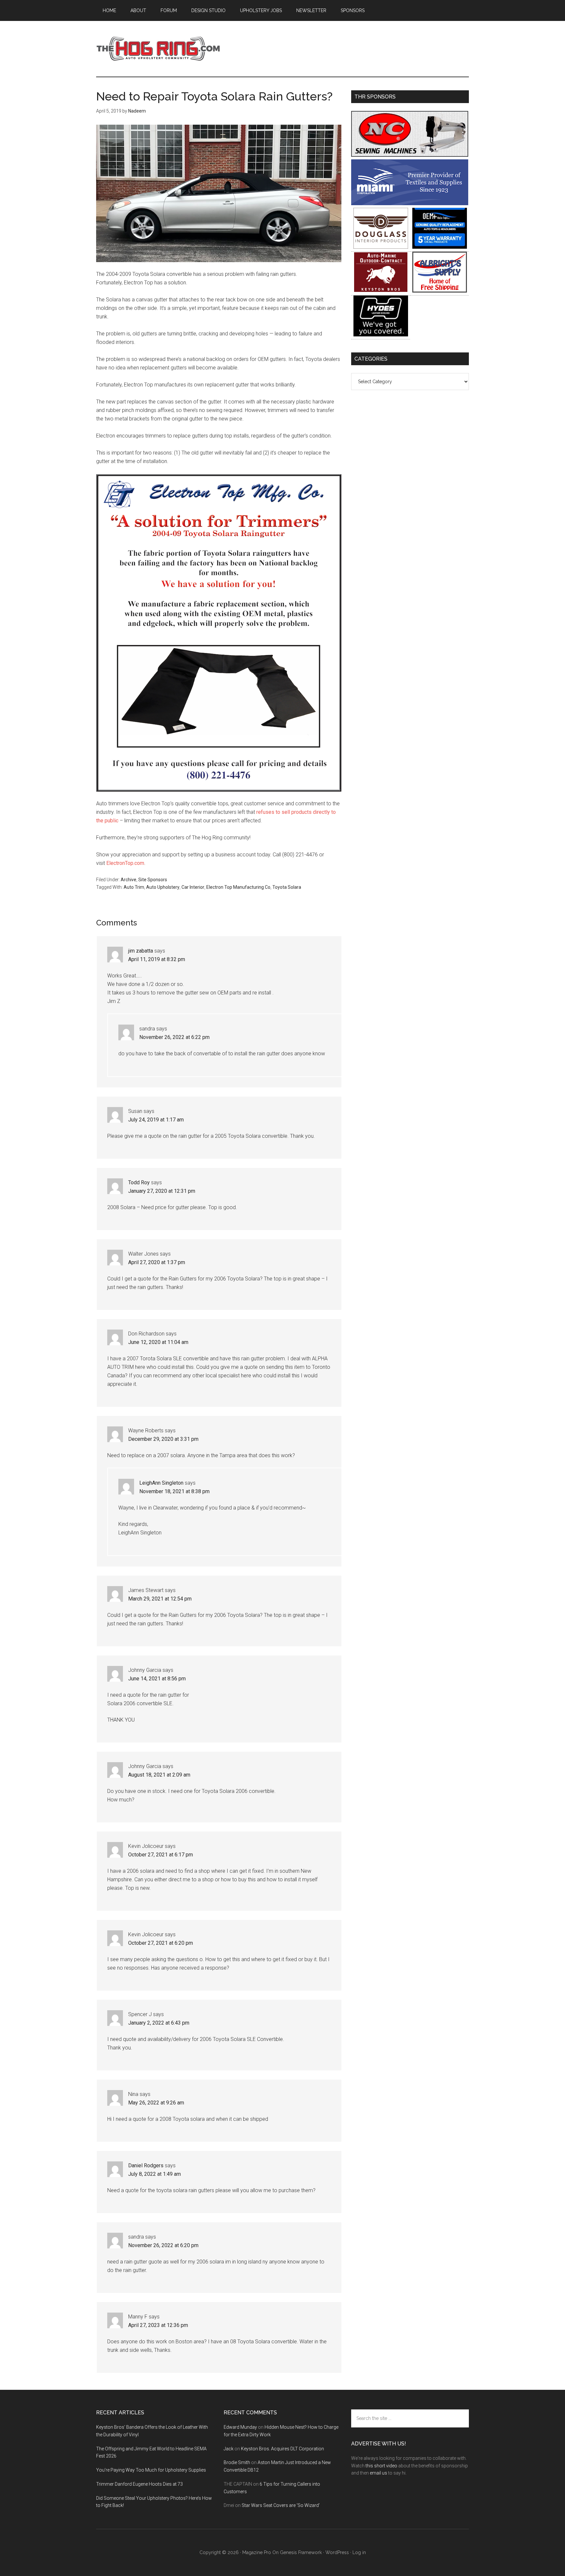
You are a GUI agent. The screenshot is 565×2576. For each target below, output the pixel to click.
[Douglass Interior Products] (381, 247)
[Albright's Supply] (440, 291)
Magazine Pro (257, 2552)
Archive (128, 880)
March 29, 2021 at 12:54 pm (160, 1599)
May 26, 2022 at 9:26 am (156, 2103)
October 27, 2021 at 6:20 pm (161, 1943)
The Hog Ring (158, 49)
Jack (229, 2449)
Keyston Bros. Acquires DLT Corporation (282, 2449)
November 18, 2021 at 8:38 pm (174, 1491)
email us (378, 2473)
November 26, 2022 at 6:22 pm (174, 1037)
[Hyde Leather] (381, 335)
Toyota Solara (287, 887)
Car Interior (193, 887)
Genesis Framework (301, 2552)
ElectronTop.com (125, 863)
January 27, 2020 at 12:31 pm (162, 1191)
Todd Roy (139, 1182)
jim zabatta (141, 951)
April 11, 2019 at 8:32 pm (157, 959)
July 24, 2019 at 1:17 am (156, 1120)
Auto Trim (134, 887)
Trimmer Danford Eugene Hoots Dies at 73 (139, 2484)
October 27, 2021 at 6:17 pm (161, 1855)
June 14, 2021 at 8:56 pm (157, 1679)
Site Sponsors (153, 880)
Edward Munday (240, 2427)
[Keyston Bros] (381, 291)
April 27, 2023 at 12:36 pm (158, 2325)
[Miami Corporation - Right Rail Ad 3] (410, 203)
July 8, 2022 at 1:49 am (154, 2174)
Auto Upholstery (163, 887)
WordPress (337, 2552)
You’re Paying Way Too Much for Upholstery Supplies (151, 2470)
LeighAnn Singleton (161, 1483)
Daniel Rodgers (146, 2165)
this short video (381, 2466)
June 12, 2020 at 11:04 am (158, 1342)
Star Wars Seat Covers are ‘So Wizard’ (281, 2505)
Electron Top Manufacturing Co (238, 887)
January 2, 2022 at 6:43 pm (159, 2023)
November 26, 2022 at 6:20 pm (163, 2245)
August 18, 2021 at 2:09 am (159, 1775)
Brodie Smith (237, 2462)
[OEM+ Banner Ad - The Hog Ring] (440, 247)
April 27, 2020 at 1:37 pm (157, 1262)
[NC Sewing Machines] (410, 155)
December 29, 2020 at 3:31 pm (163, 1439)
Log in (359, 2552)
